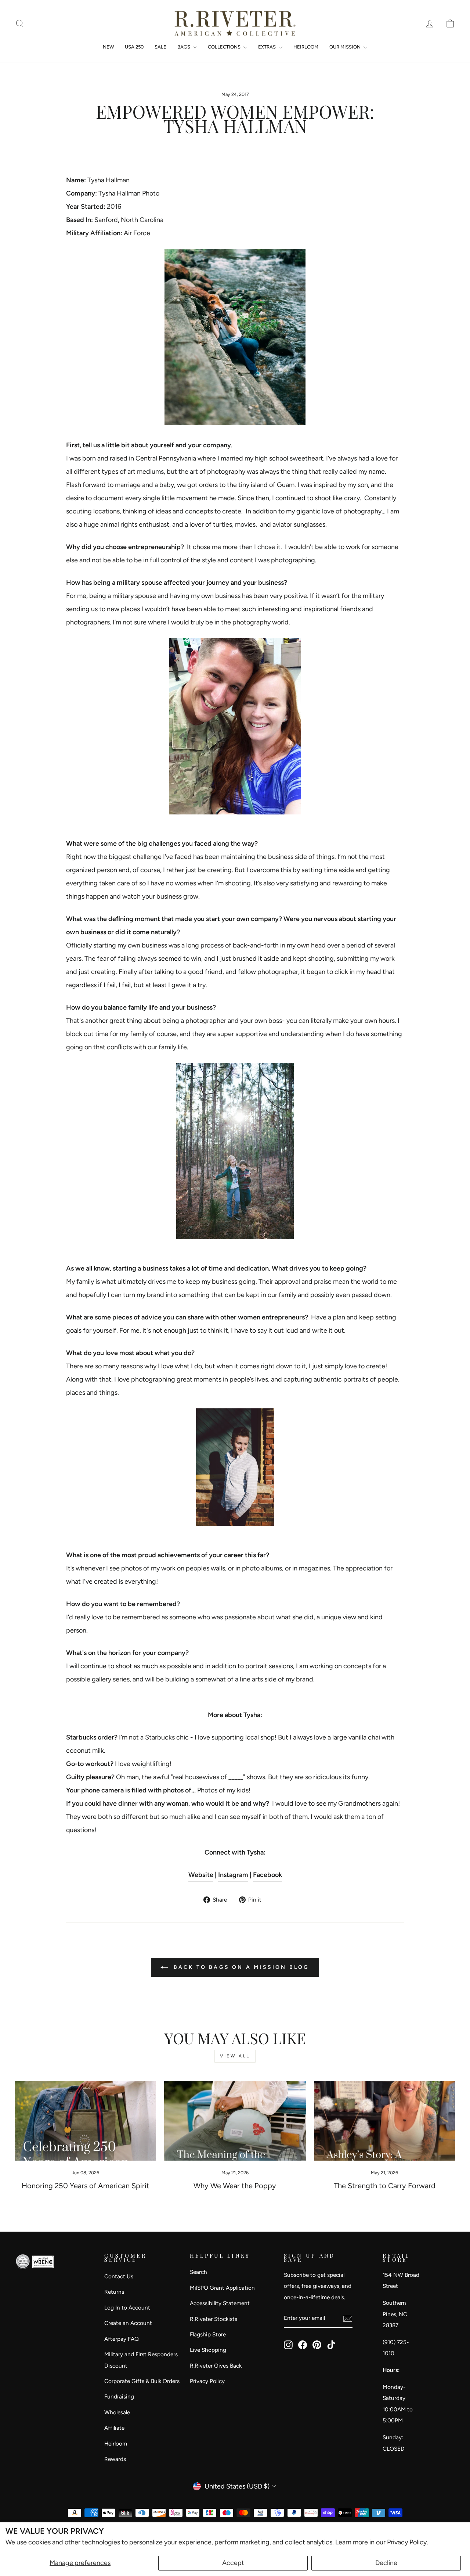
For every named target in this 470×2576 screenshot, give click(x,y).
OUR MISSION (346, 47)
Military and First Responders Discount (141, 2360)
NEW (108, 47)
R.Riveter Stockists (214, 2319)
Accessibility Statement (220, 2303)
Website (201, 1875)
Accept (233, 2563)
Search (198, 2272)
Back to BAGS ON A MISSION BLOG (240, 1967)
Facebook (267, 1875)
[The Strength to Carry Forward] (385, 2121)
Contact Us (119, 2276)
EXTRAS (267, 47)
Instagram (233, 1875)
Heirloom (116, 2444)
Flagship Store (208, 2334)
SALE (160, 47)
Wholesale (117, 2412)
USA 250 (134, 47)
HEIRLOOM (306, 47)
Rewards (115, 2459)
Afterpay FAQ (122, 2339)
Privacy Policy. (408, 2542)
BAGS (184, 47)
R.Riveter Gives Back (216, 2366)
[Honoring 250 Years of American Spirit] (85, 2121)
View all (235, 2056)
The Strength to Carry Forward (385, 2186)
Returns (114, 2292)
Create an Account (128, 2323)
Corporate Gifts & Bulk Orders (142, 2381)
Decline (386, 2563)
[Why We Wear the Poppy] (235, 2121)
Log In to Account (127, 2308)
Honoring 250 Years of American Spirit (86, 2186)
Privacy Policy (207, 2381)
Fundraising (119, 2396)
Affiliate (114, 2428)
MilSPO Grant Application (222, 2288)
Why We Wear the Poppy (235, 2186)
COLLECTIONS (225, 47)
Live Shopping (208, 2350)
